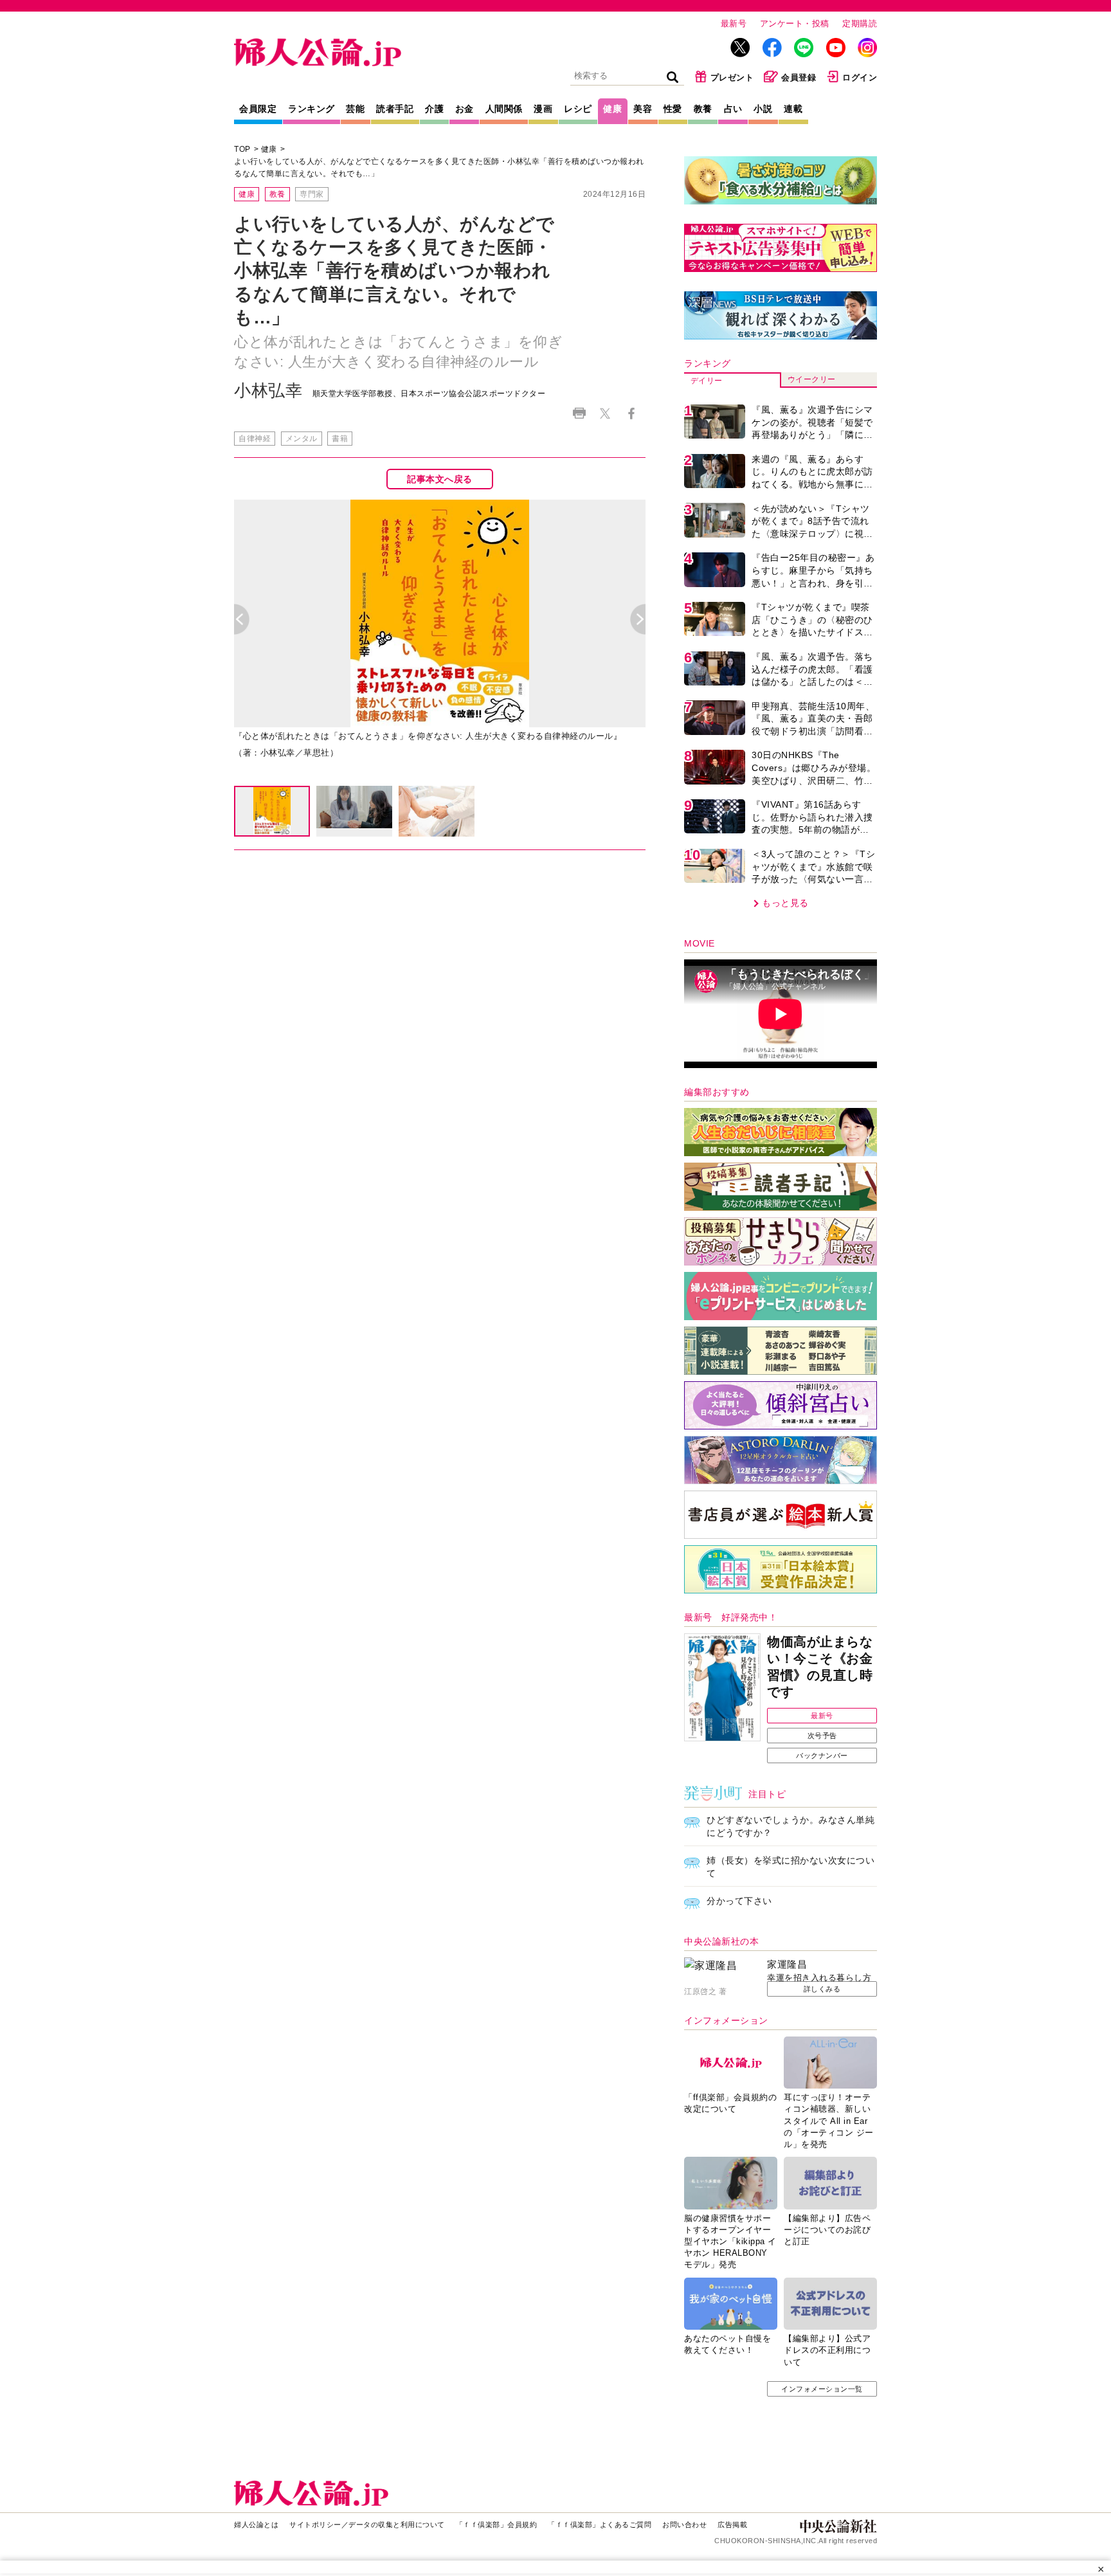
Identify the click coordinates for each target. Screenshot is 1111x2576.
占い (733, 109)
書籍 (340, 439)
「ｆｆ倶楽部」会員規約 (497, 2525)
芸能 (355, 109)
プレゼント (732, 77)
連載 (793, 109)
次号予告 (822, 1736)
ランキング (312, 109)
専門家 (312, 194)
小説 (763, 109)
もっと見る (785, 903)
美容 (643, 109)
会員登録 (799, 77)
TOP (242, 149)
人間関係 (504, 109)
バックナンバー (822, 1755)
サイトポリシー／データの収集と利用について (367, 2525)
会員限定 (258, 109)
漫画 (543, 109)
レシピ (578, 109)
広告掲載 (732, 2525)
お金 (465, 109)
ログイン (860, 77)
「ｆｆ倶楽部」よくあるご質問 (600, 2525)
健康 (612, 109)
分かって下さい (739, 1901)
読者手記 (395, 109)
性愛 (673, 109)
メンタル (302, 439)
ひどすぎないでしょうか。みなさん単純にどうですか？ (790, 1826)
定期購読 (860, 23)
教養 (703, 109)
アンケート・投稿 (795, 23)
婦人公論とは (256, 2525)
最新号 (734, 23)
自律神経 (255, 439)
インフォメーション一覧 (822, 2389)
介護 (434, 109)
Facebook (631, 414)
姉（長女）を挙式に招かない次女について (790, 1867)
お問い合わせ (684, 2525)
